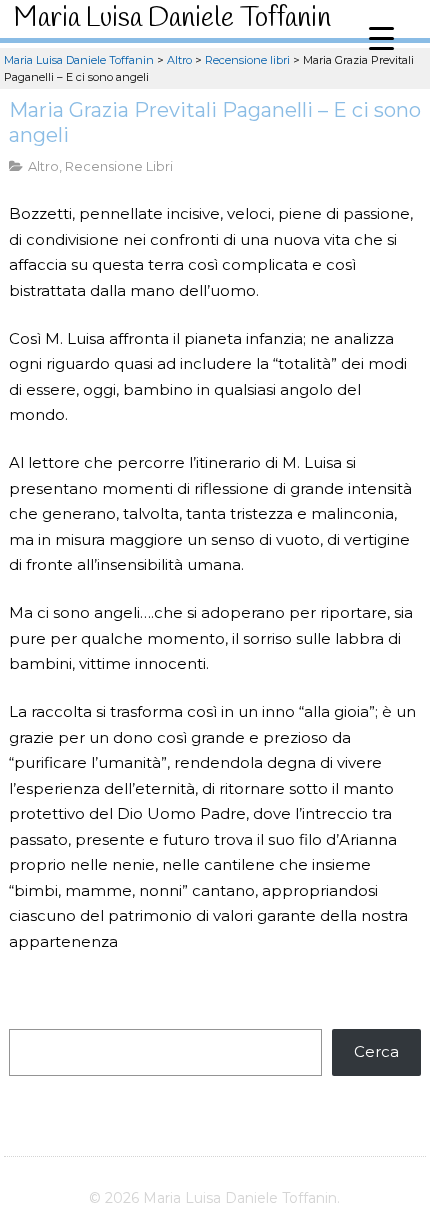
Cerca (376, 1051)
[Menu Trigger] (381, 37)
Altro (43, 166)
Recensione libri (119, 166)
